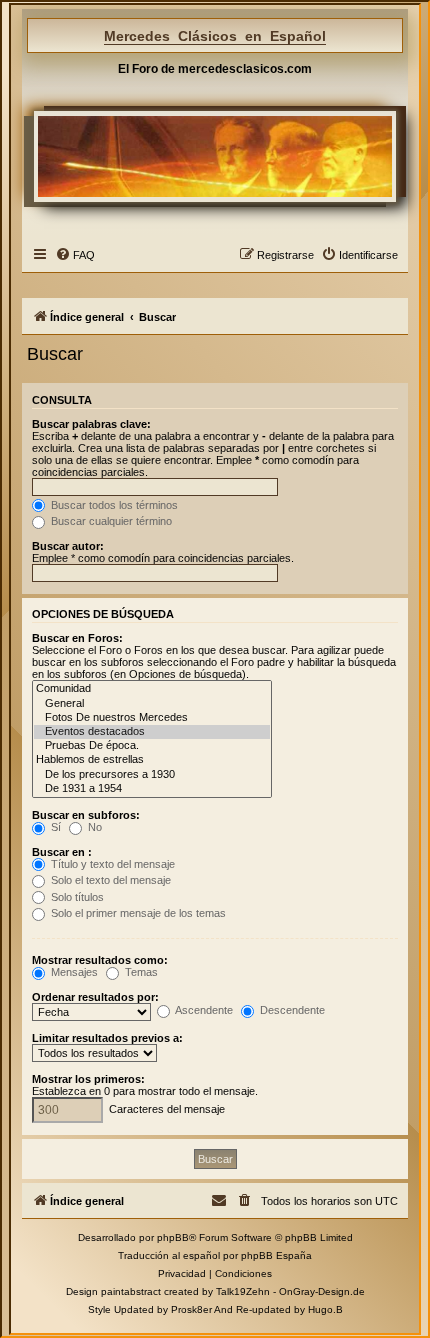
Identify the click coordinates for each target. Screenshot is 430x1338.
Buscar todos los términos (113, 505)
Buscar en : (62, 852)
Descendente (291, 1010)
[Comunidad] (152, 689)
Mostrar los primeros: (88, 1079)
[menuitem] (75, 255)
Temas (140, 972)
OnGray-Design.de (322, 1291)
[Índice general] (214, 156)
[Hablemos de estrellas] (152, 760)
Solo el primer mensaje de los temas (137, 913)
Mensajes (73, 972)
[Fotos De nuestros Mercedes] (152, 718)
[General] (152, 704)
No (93, 827)
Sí (54, 827)
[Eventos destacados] (152, 732)
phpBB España (276, 1255)
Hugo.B (325, 1309)
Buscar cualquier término (110, 521)
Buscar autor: (68, 546)
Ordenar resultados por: (95, 997)
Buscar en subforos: (86, 815)
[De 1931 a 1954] (152, 789)
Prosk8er (191, 1309)
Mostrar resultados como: (100, 960)
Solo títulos (76, 897)
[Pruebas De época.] (152, 746)
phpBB (173, 1237)
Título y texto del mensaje (111, 864)
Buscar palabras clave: (91, 424)
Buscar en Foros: (77, 638)
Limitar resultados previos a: (107, 1038)
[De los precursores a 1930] (152, 775)
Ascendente (203, 1010)
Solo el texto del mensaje (109, 880)
